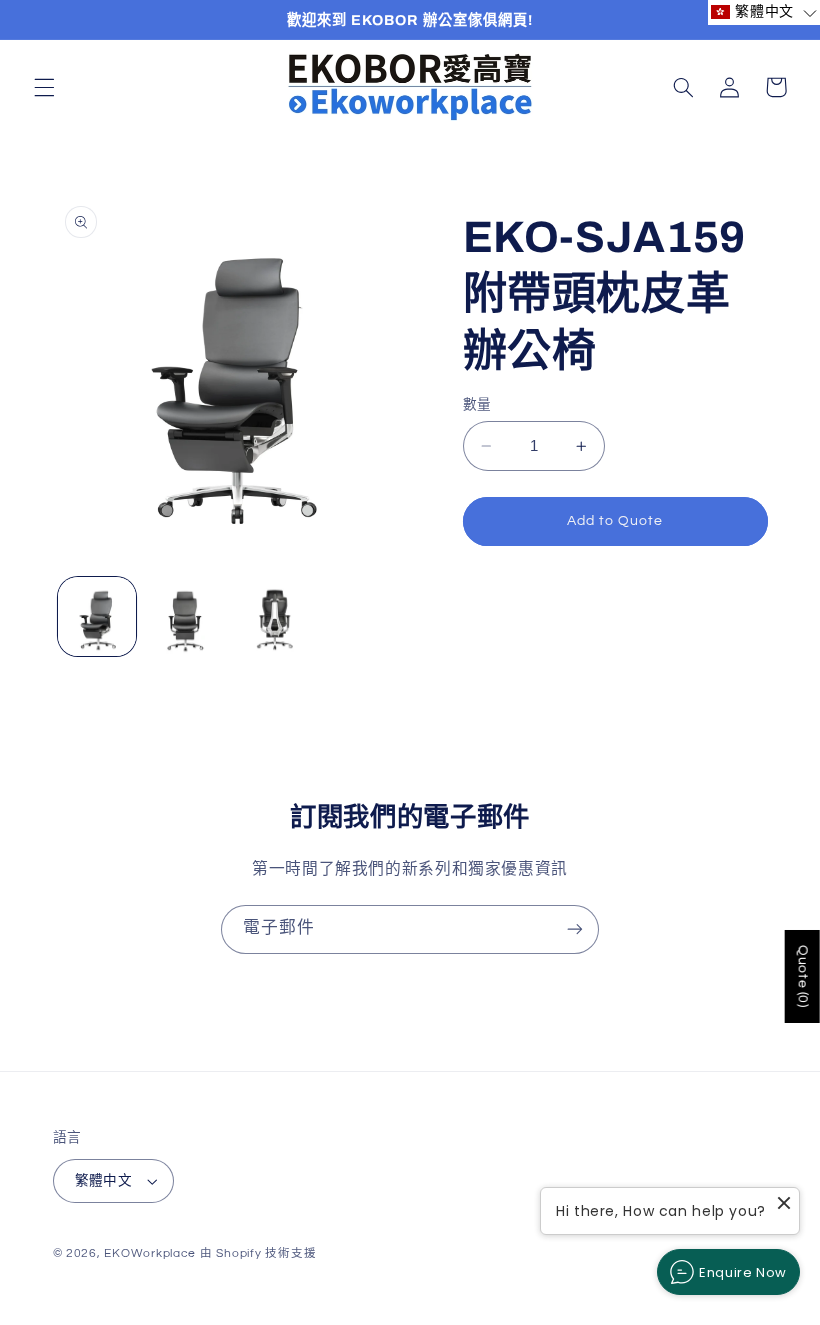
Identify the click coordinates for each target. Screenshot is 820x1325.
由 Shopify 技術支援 (258, 1253)
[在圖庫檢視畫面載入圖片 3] (274, 616)
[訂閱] (575, 929)
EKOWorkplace (150, 1253)
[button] (44, 87)
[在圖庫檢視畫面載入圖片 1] (97, 616)
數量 (477, 405)
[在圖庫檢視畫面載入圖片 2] (186, 616)
